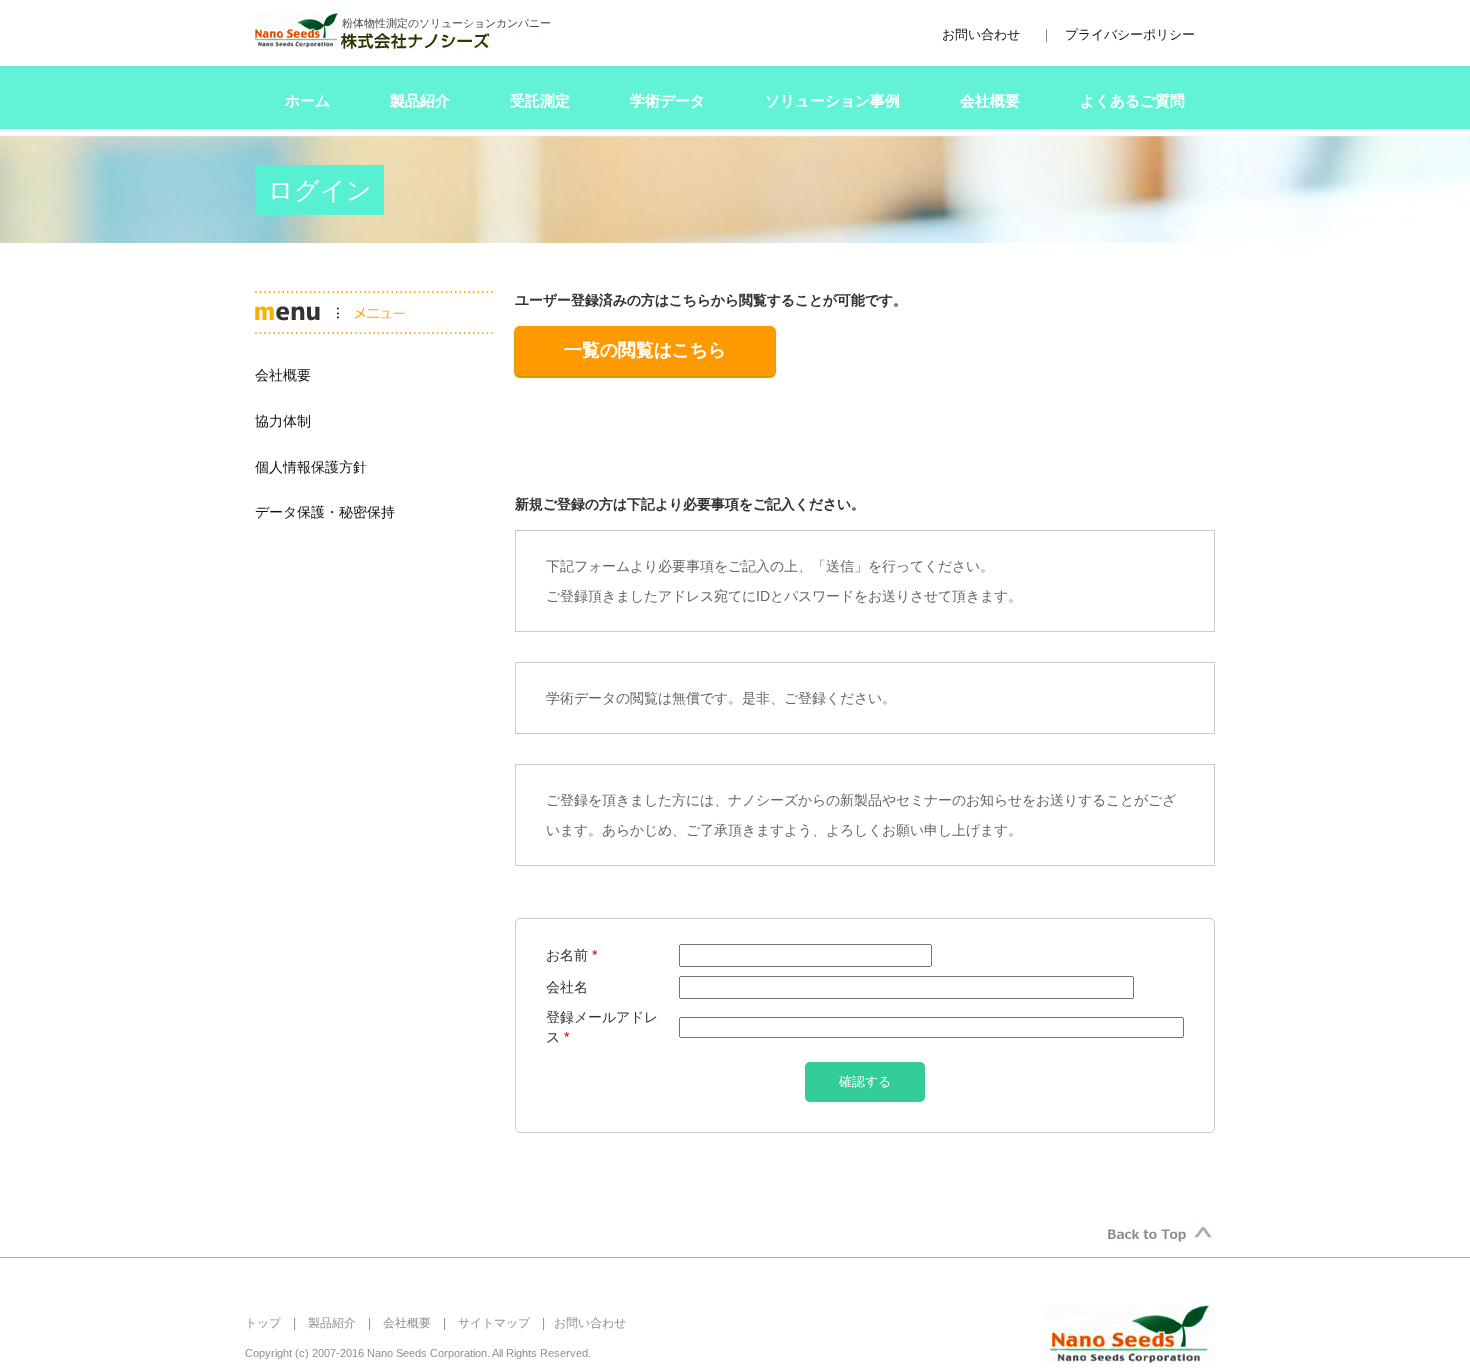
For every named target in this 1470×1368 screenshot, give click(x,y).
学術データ (667, 100)
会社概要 (990, 100)
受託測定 (540, 100)
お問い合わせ (981, 34)
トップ (263, 1323)
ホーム (307, 100)
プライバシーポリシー (1130, 34)
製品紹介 (420, 100)
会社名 (567, 987)
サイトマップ (494, 1323)
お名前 (571, 955)
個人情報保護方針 (311, 467)
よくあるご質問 (1132, 100)
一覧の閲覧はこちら (645, 350)
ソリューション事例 (832, 100)
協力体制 (283, 421)
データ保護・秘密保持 (325, 512)
